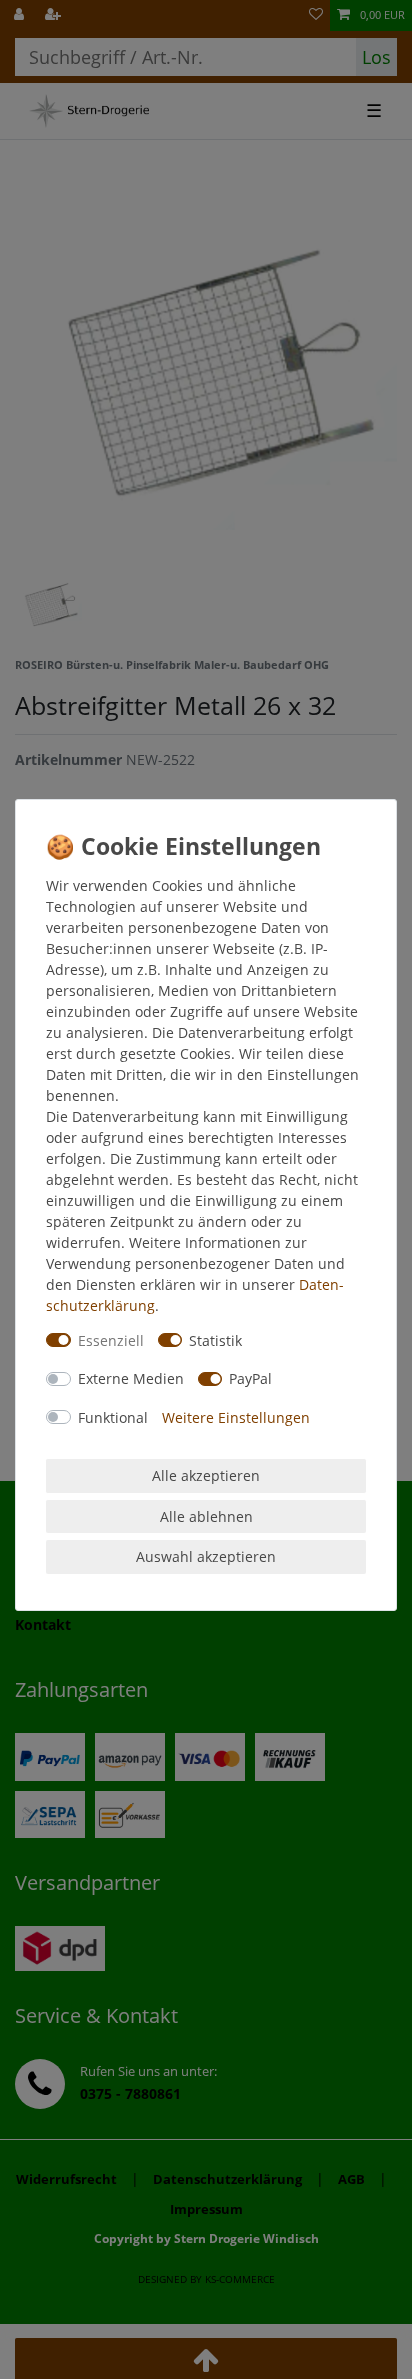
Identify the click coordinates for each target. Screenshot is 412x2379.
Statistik (215, 1340)
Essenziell (111, 1340)
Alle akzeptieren (206, 1475)
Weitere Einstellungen (236, 1417)
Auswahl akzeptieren (206, 1556)
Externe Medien (131, 1378)
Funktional (113, 1417)
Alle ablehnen (206, 1516)
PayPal (250, 1378)
